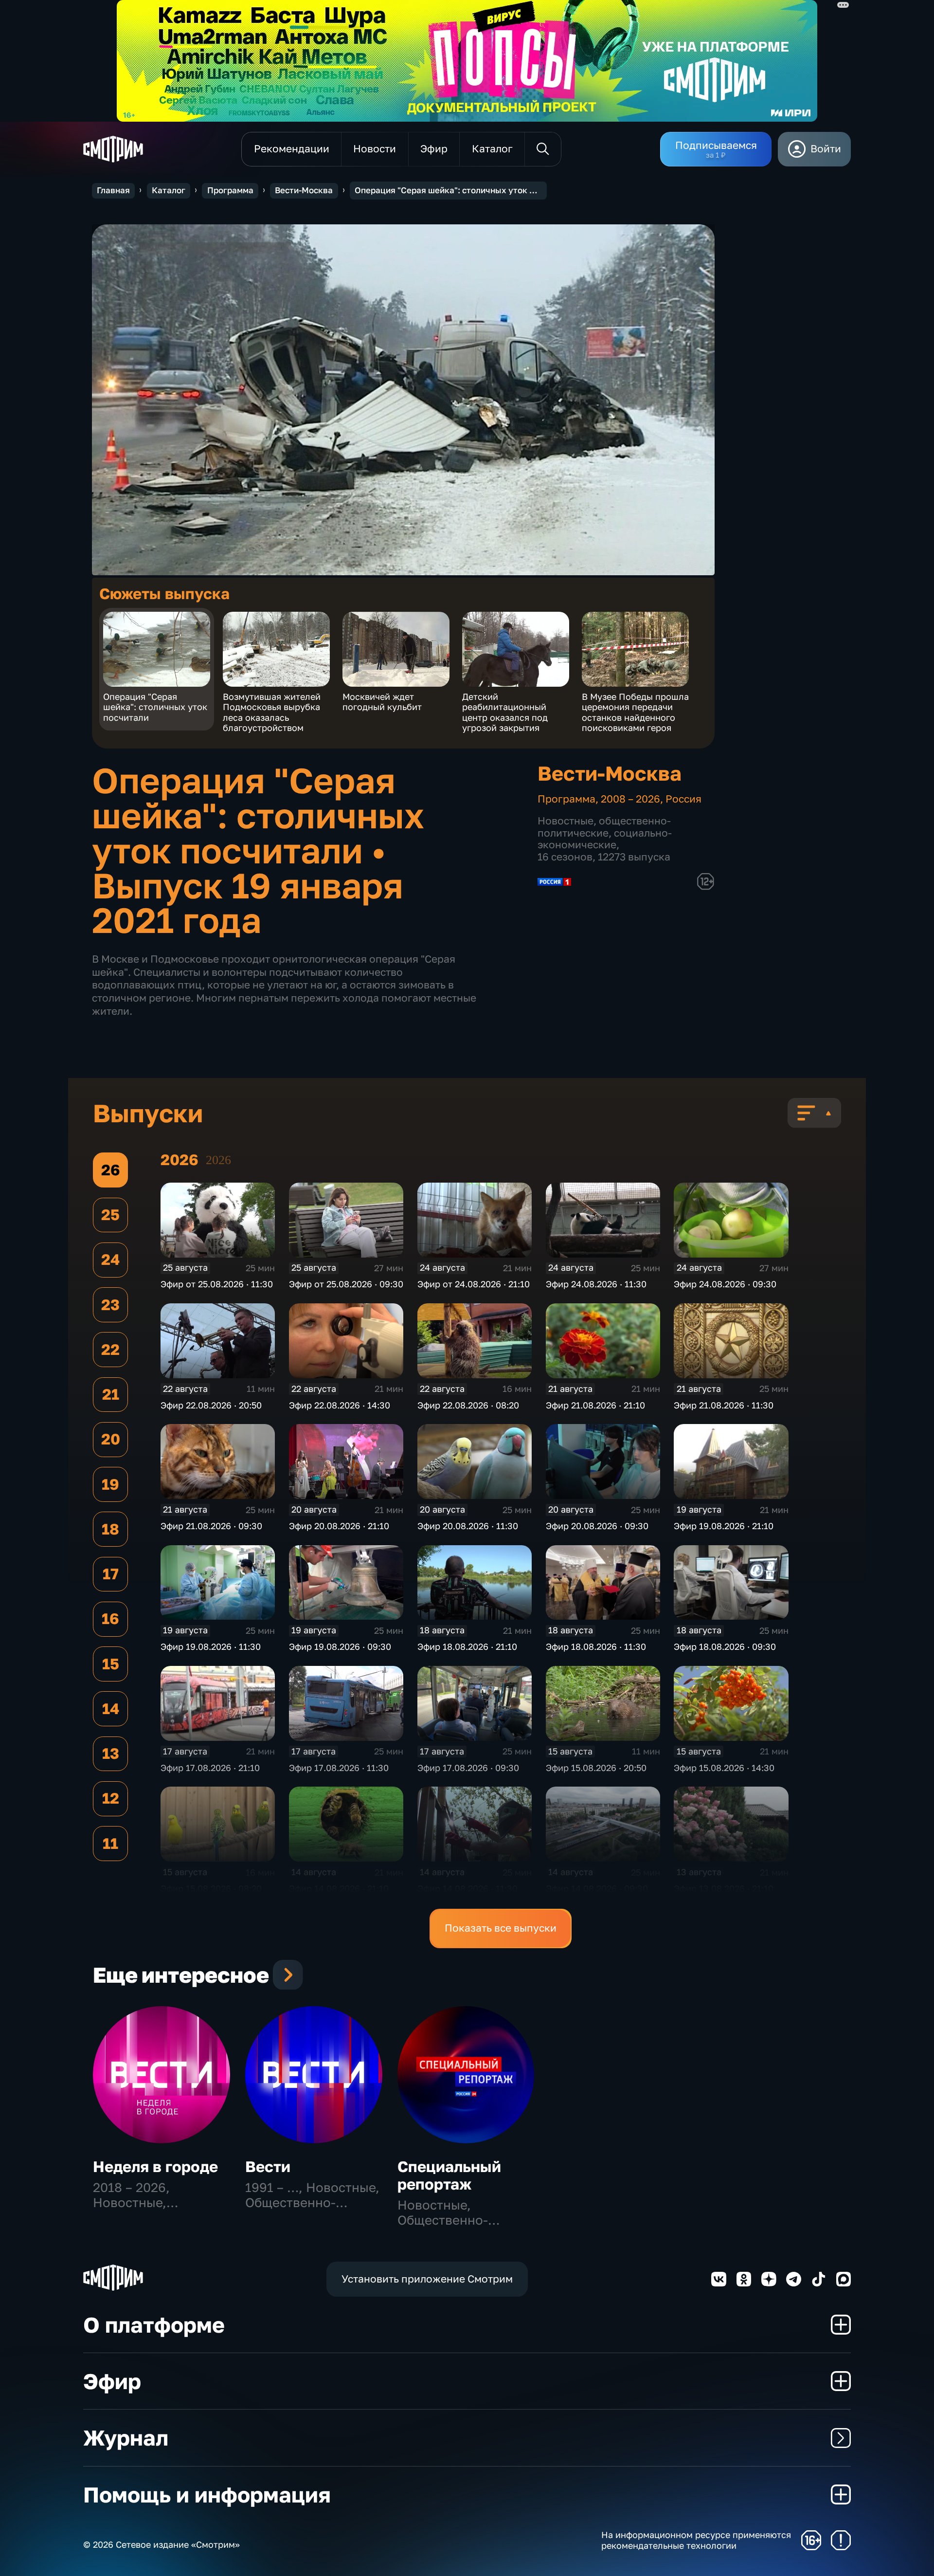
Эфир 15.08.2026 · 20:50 (596, 1768)
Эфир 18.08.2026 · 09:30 (725, 1646)
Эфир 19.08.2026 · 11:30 (211, 1646)
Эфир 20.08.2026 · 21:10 (339, 1526)
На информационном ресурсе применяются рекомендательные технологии (696, 2540)
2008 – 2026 (630, 799)
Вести (268, 2166)
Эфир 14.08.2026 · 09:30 (597, 1888)
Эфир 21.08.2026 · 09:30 (211, 1526)
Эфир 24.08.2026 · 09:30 (725, 1284)
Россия (683, 799)
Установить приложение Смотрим (427, 2279)
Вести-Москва (304, 190)
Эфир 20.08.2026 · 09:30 (597, 1526)
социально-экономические (605, 839)
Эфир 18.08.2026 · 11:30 (596, 1646)
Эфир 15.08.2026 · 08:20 (211, 1888)
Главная (113, 190)
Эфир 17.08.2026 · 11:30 (339, 1768)
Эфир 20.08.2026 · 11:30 (468, 1526)
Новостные (566, 821)
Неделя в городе (155, 2166)
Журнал (126, 2438)
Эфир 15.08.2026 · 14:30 (724, 1768)
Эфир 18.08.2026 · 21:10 (467, 1646)
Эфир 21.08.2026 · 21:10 (595, 1405)
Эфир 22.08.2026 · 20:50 (211, 1405)
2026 (218, 1160)
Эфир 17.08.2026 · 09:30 (468, 1768)
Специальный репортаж (449, 2175)
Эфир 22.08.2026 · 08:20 (468, 1405)
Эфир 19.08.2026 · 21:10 (724, 1526)
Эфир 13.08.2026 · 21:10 (724, 1888)
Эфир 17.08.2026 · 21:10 (210, 1768)
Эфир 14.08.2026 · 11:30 (467, 1888)
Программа (230, 190)
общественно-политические (604, 827)
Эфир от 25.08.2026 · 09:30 (346, 1284)
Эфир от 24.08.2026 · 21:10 (474, 1284)
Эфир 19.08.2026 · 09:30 (340, 1646)
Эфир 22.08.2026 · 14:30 (340, 1405)
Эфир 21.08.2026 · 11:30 (724, 1405)
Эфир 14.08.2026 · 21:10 (339, 1888)
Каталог (169, 190)
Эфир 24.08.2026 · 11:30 (596, 1284)
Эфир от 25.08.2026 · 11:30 (217, 1284)
